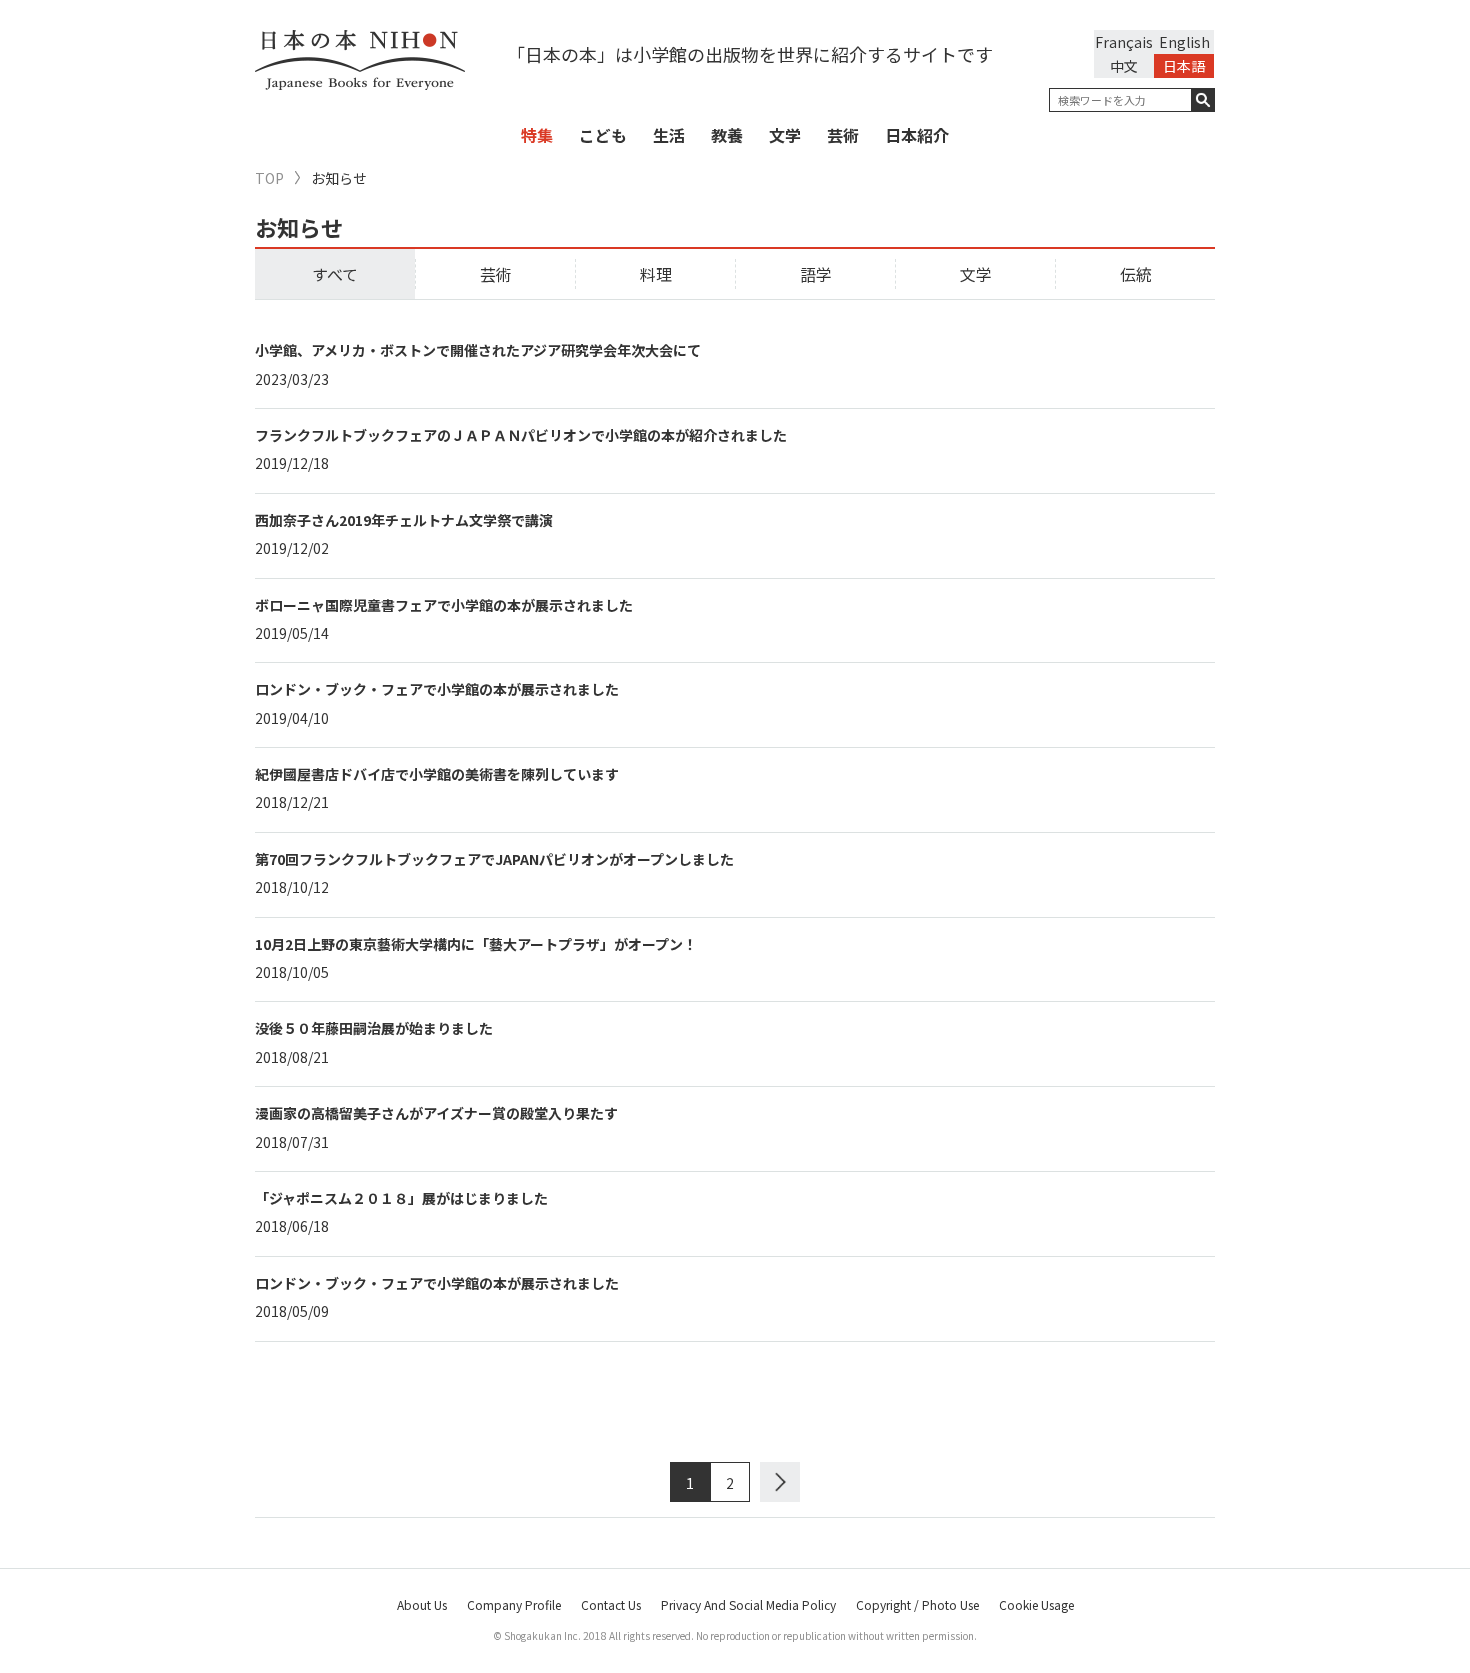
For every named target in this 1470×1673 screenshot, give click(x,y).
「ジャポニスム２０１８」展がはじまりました (401, 1198)
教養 (727, 135)
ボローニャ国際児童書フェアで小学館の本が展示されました (444, 605)
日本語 (1184, 66)
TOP (269, 178)
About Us (422, 1604)
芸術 (843, 135)
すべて (335, 274)
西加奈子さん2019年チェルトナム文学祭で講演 (404, 520)
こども (603, 135)
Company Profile (514, 1604)
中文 (1124, 66)
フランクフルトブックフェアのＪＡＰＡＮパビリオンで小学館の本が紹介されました (521, 435)
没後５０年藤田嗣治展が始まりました (374, 1028)
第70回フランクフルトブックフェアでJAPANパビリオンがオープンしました (494, 859)
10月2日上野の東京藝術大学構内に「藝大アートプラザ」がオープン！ (477, 944)
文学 (785, 135)
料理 (656, 274)
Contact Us (611, 1604)
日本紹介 (917, 135)
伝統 (1136, 274)
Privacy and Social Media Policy (748, 1604)
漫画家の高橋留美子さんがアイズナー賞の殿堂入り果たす (436, 1113)
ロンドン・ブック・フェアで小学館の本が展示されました (437, 689)
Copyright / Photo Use (917, 1604)
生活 (669, 135)
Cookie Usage (1036, 1604)
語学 (816, 274)
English (1184, 42)
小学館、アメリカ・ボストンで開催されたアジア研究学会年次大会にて (478, 350)
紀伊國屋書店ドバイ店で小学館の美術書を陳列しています (438, 774)
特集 (537, 135)
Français (1124, 42)
